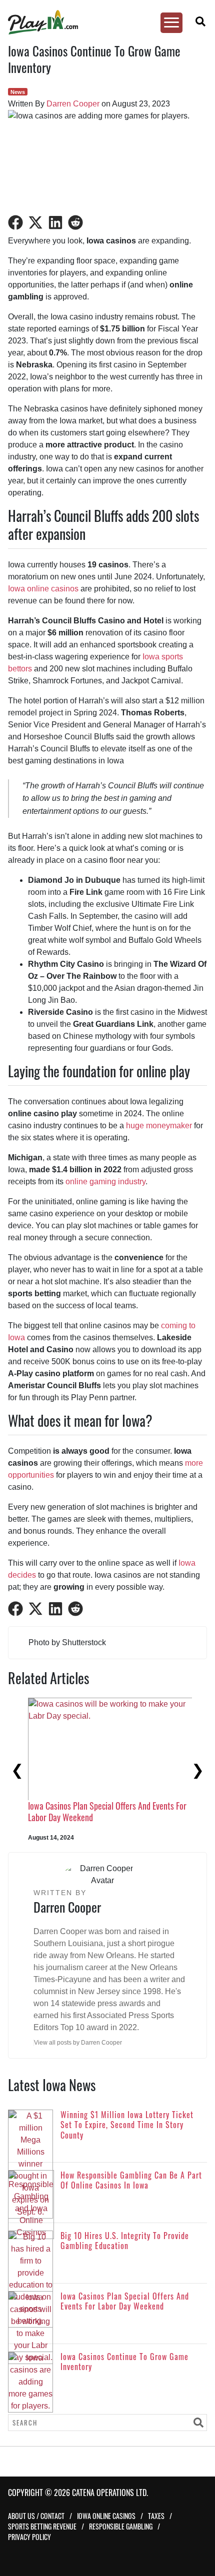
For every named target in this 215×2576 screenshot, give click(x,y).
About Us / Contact (36, 2516)
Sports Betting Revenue (42, 2526)
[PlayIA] (102, 22)
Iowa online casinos (43, 589)
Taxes (156, 2516)
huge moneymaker (159, 1126)
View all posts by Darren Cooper (78, 2043)
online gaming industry (105, 1182)
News (18, 92)
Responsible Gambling (121, 2526)
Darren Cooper (73, 104)
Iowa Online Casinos (106, 2516)
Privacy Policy (29, 2537)
